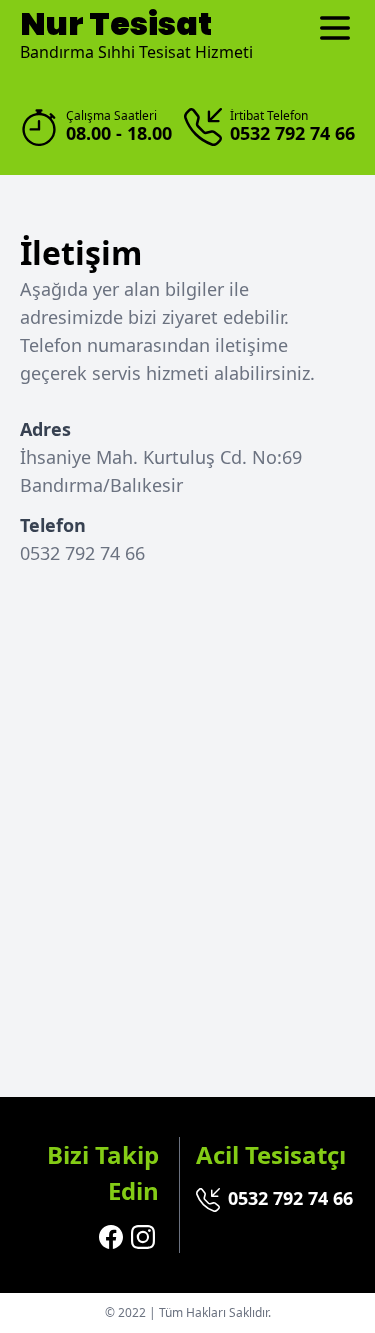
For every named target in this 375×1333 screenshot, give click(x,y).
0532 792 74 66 (290, 1198)
